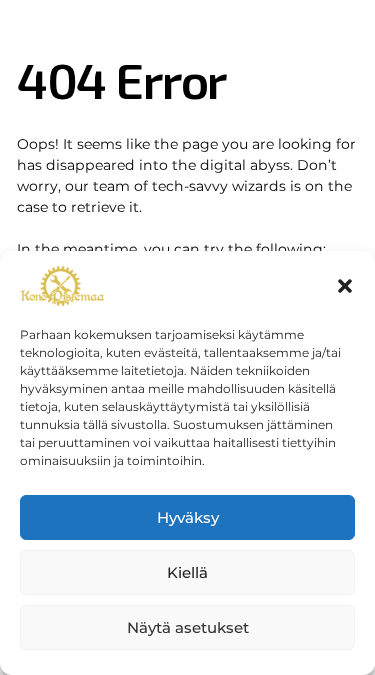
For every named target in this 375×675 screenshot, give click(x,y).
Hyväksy (188, 517)
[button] (345, 286)
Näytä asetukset (188, 627)
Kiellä (187, 572)
